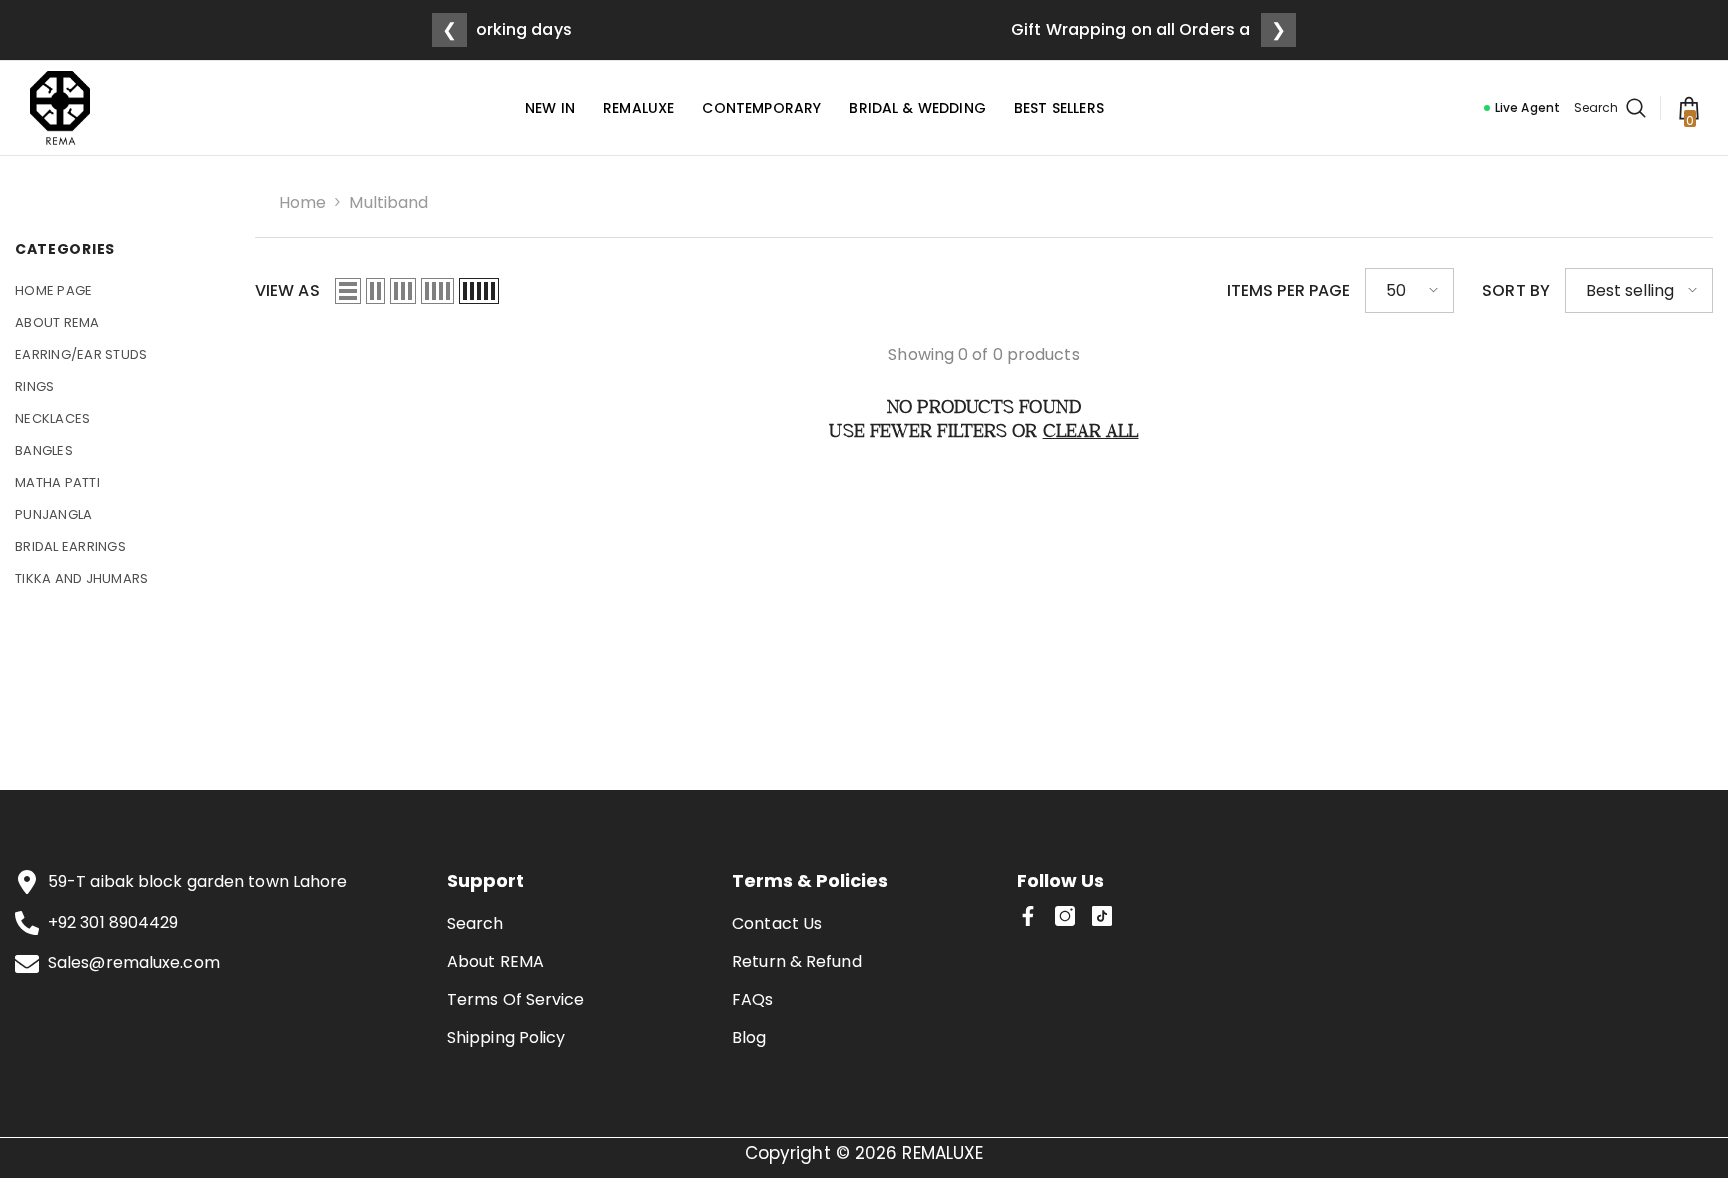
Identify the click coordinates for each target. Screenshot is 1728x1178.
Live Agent (1527, 107)
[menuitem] (120, 291)
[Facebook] (1028, 916)
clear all (1091, 432)
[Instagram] (1065, 916)
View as (287, 289)
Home (302, 202)
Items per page (1288, 289)
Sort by (1516, 289)
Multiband (388, 202)
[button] (348, 290)
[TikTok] (1102, 916)
